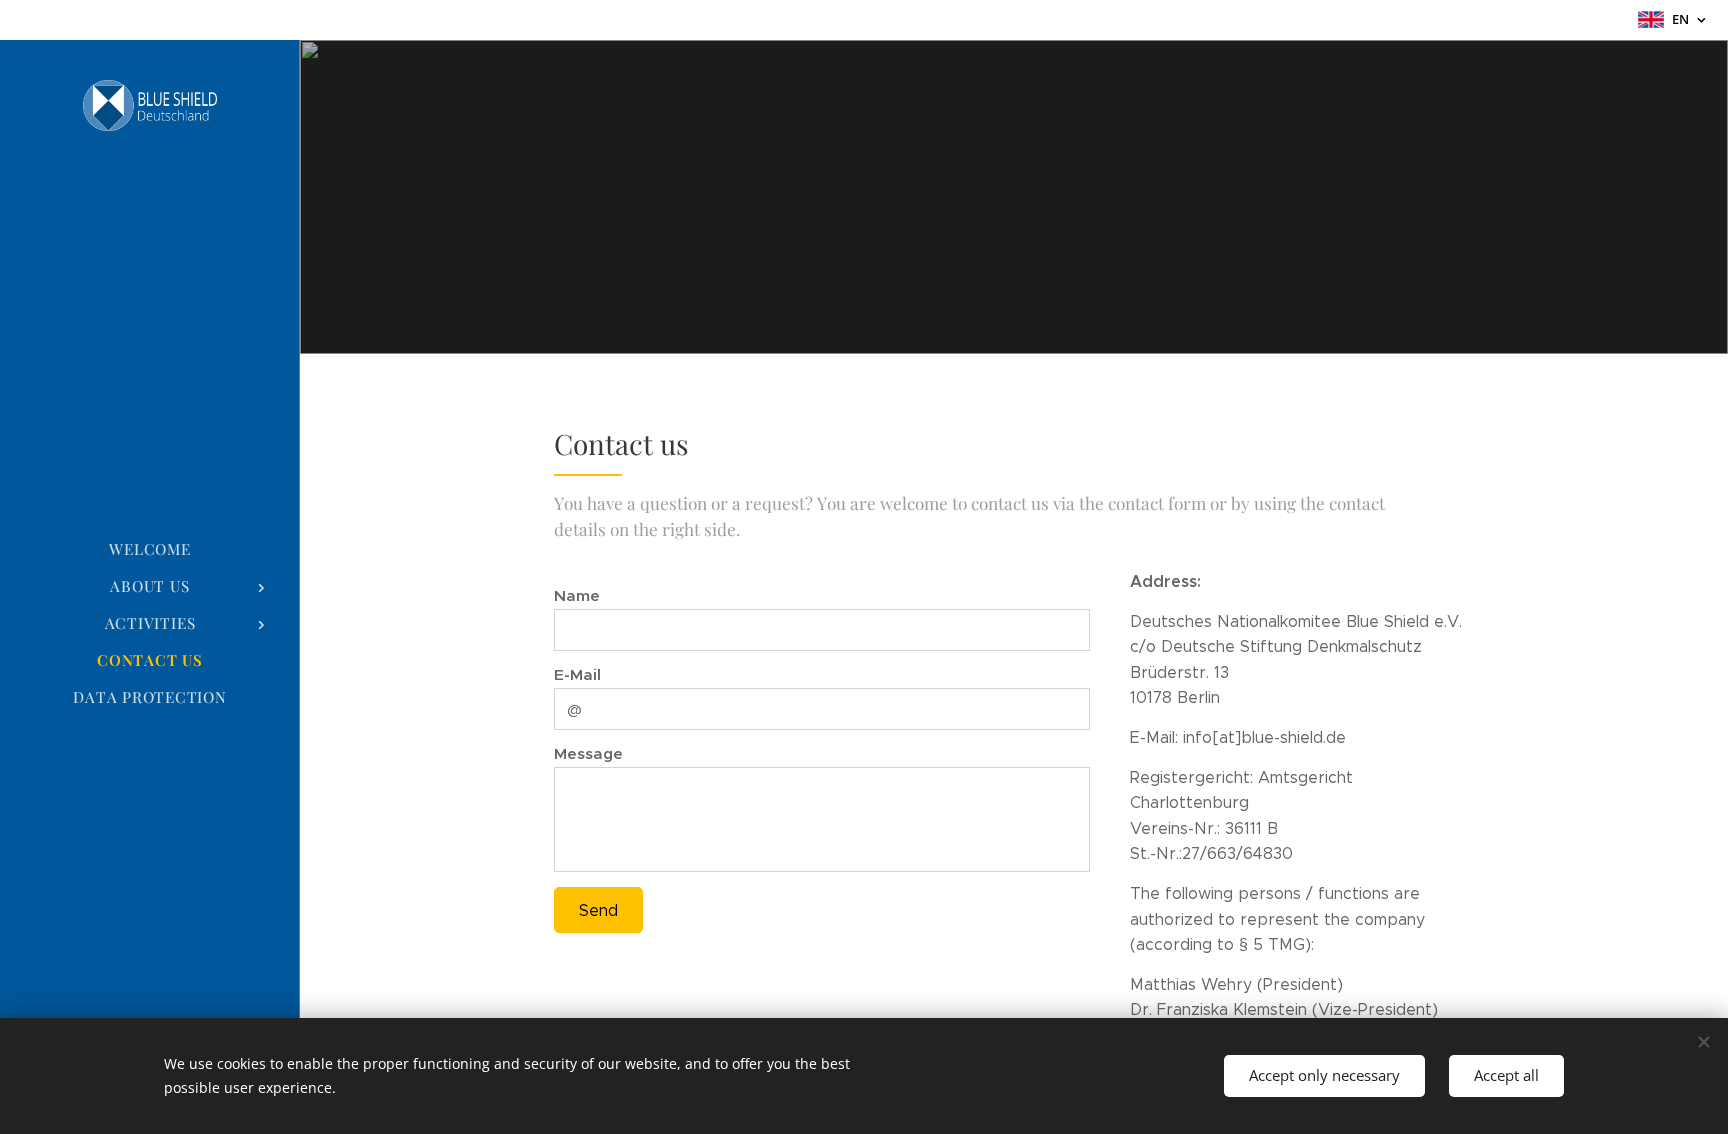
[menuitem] (150, 549)
